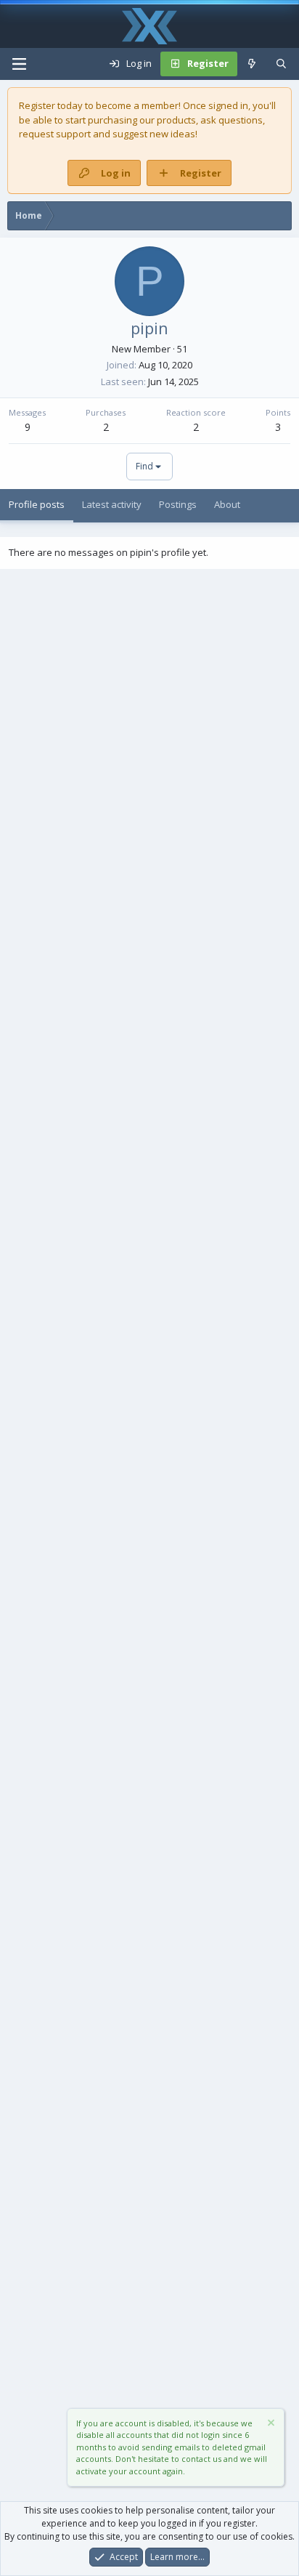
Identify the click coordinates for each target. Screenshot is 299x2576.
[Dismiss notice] (270, 2424)
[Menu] (19, 64)
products (176, 120)
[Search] (281, 64)
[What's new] (252, 64)
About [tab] (227, 504)
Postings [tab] (178, 504)
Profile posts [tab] (37, 504)
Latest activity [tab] (112, 504)
